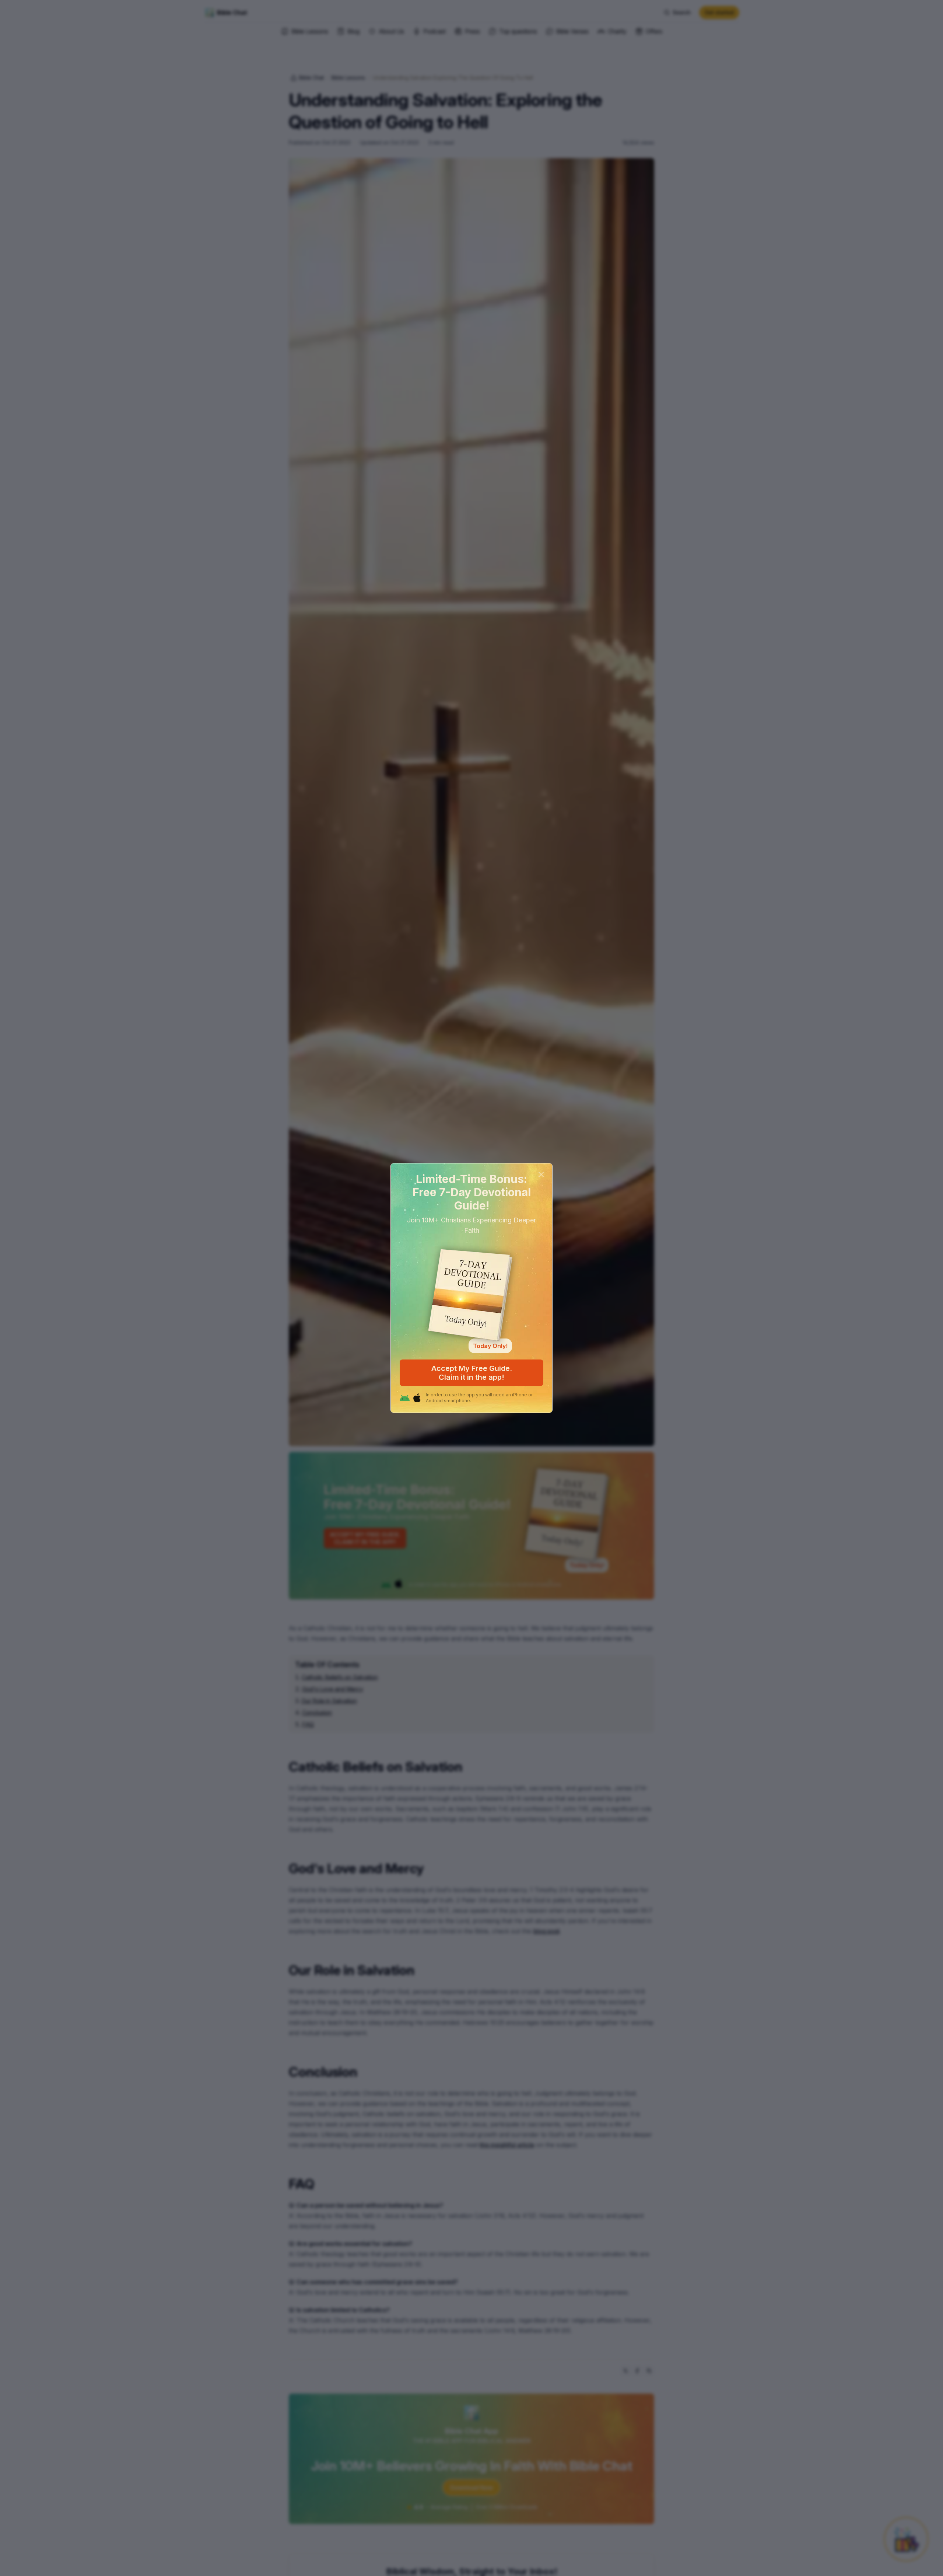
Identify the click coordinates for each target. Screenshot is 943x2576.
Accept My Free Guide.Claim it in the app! (472, 1373)
